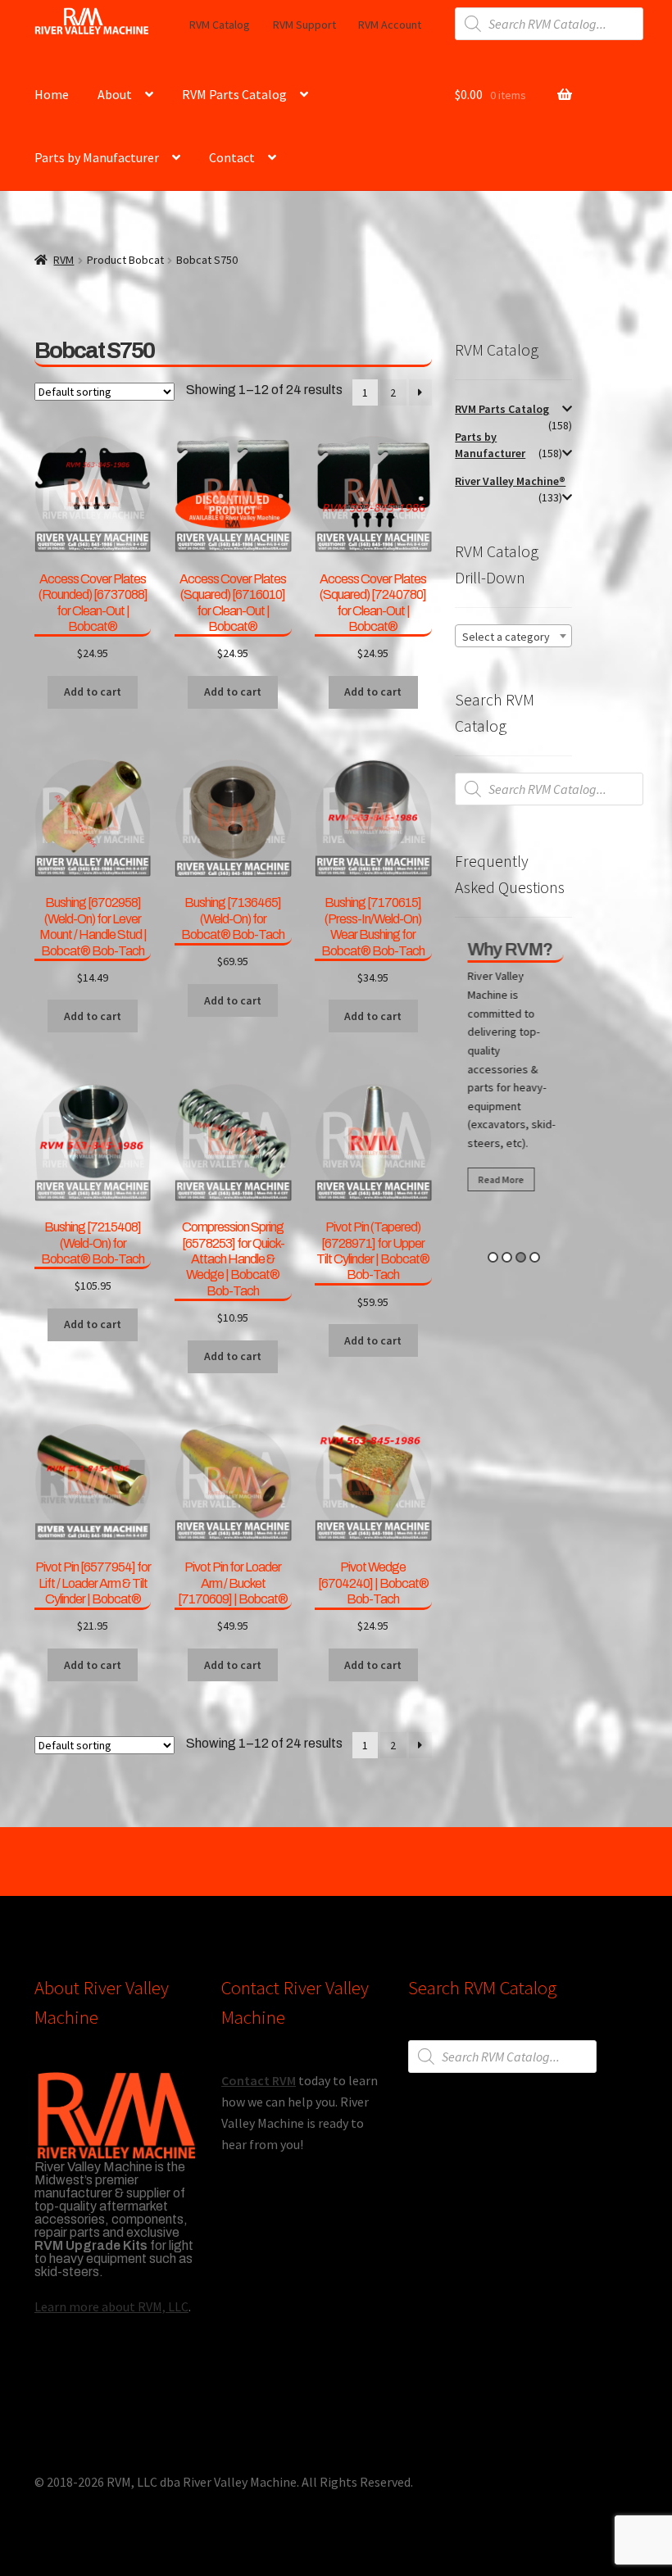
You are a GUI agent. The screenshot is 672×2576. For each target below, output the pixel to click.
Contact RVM (259, 2080)
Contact (232, 157)
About (115, 94)
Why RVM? (508, 950)
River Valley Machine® (510, 481)
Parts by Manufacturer (97, 157)
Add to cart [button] (93, 692)
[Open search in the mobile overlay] (549, 24)
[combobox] (513, 636)
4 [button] (535, 1257)
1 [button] (493, 1257)
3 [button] (521, 1257)
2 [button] (507, 1257)
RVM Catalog (220, 25)
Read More (499, 1179)
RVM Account (390, 25)
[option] (513, 1070)
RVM (64, 260)
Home (52, 94)
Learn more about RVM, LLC (111, 2306)
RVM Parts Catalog (234, 94)
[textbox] (513, 637)
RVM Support (304, 25)
